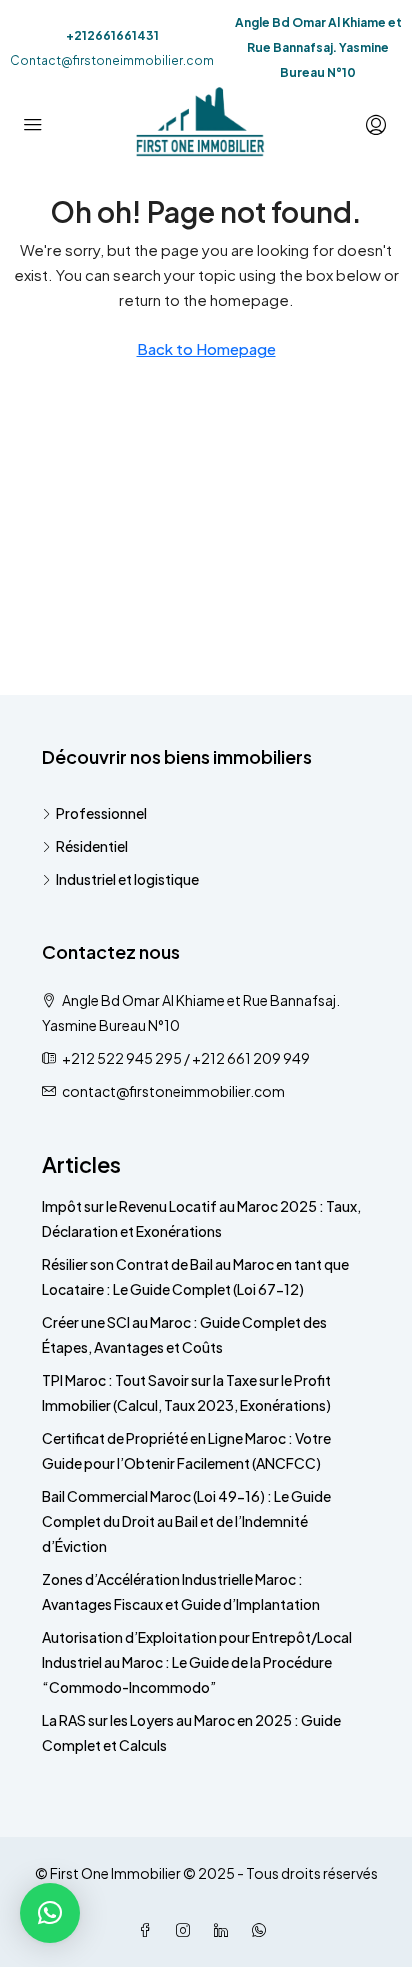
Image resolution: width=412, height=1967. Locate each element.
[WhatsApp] (263, 1930)
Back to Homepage (206, 348)
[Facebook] (149, 1930)
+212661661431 (112, 35)
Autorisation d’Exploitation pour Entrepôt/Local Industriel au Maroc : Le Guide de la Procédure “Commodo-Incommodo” (197, 1662)
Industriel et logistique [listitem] (127, 879)
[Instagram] (187, 1930)
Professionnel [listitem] (101, 813)
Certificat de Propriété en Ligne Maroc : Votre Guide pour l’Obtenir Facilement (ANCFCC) (186, 1450)
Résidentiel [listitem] (92, 846)
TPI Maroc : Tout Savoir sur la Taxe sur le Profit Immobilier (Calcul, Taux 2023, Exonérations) (186, 1392)
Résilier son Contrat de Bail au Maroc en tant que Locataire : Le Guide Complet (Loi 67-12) (195, 1276)
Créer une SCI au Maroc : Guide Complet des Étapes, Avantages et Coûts (184, 1334)
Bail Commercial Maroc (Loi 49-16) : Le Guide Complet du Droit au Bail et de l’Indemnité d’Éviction (186, 1521)
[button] (50, 1913)
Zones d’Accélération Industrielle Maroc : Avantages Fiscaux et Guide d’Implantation (181, 1591)
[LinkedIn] (225, 1930)
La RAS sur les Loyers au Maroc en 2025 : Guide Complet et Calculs (191, 1732)
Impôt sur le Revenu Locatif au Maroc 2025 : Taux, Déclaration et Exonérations (201, 1218)
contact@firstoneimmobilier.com (173, 1091)
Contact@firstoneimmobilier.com (112, 60)
